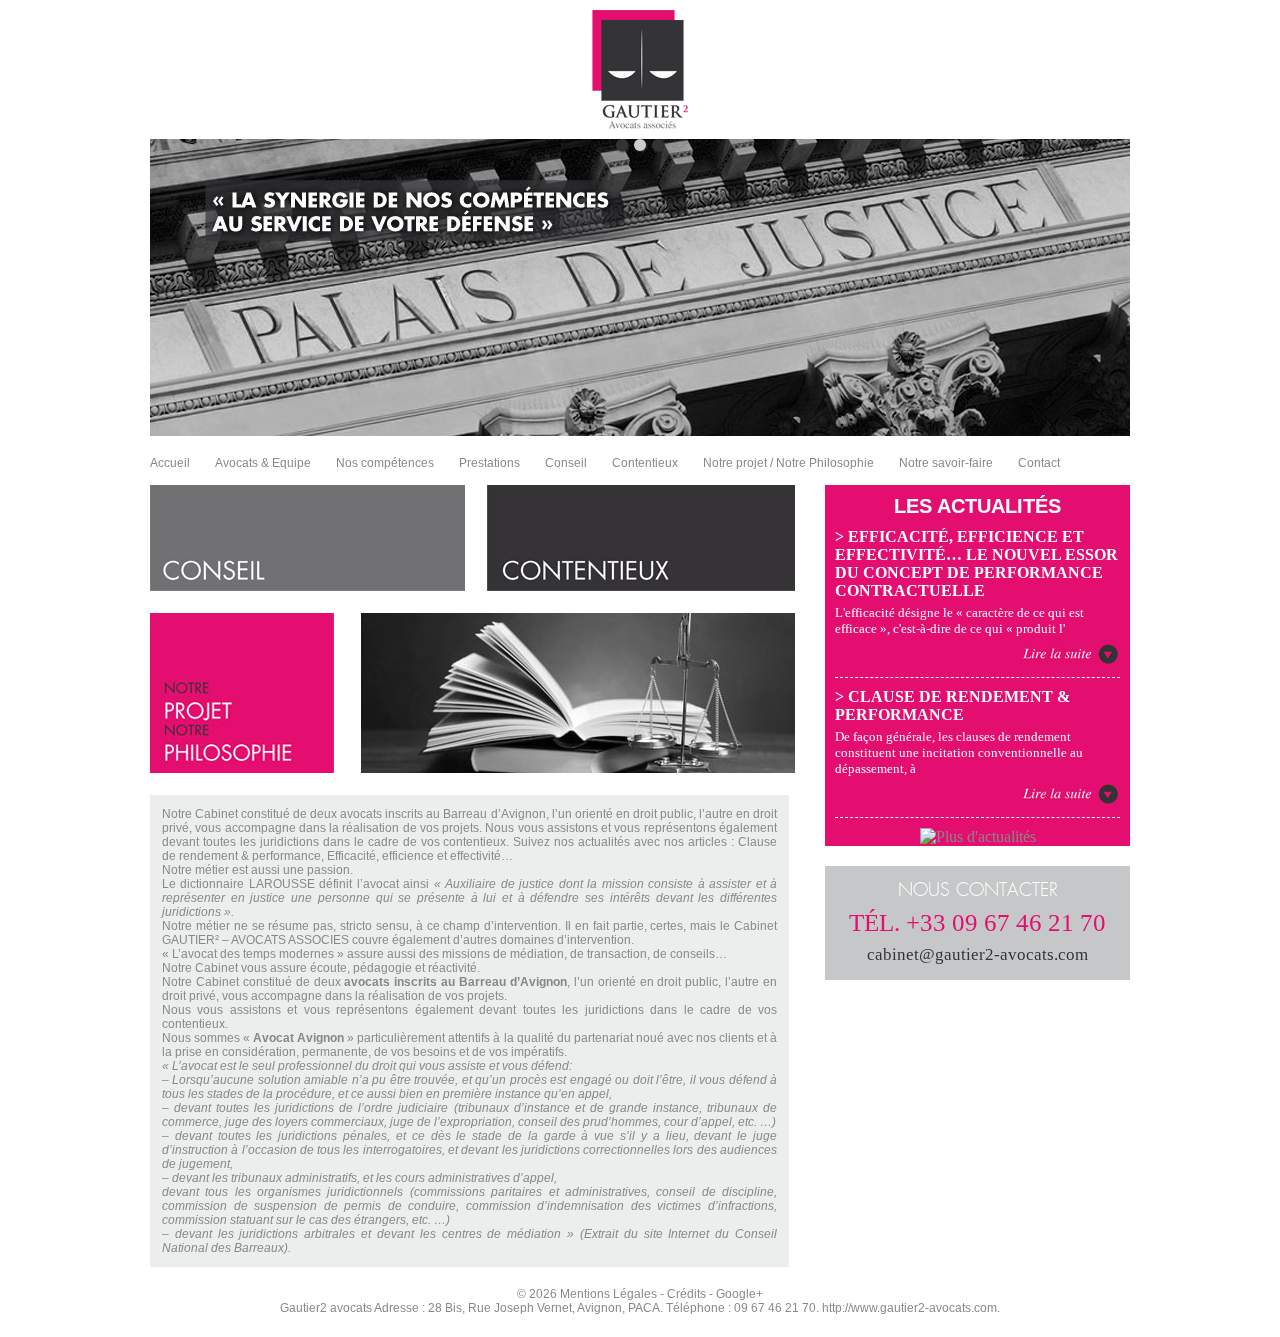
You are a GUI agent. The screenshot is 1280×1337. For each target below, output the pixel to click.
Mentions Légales (608, 1294)
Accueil (170, 463)
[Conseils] (307, 585)
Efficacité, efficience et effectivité (414, 856)
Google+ (739, 1294)
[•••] (640, 287)
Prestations (489, 463)
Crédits (686, 1294)
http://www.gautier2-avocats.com (909, 1308)
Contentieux (645, 463)
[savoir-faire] (578, 767)
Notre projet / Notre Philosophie (788, 463)
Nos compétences (385, 463)
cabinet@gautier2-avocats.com (977, 954)
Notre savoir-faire (946, 463)
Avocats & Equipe (263, 463)
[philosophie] (242, 767)
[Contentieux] (641, 585)
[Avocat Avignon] (640, 123)
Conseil (566, 463)
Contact (1039, 463)
